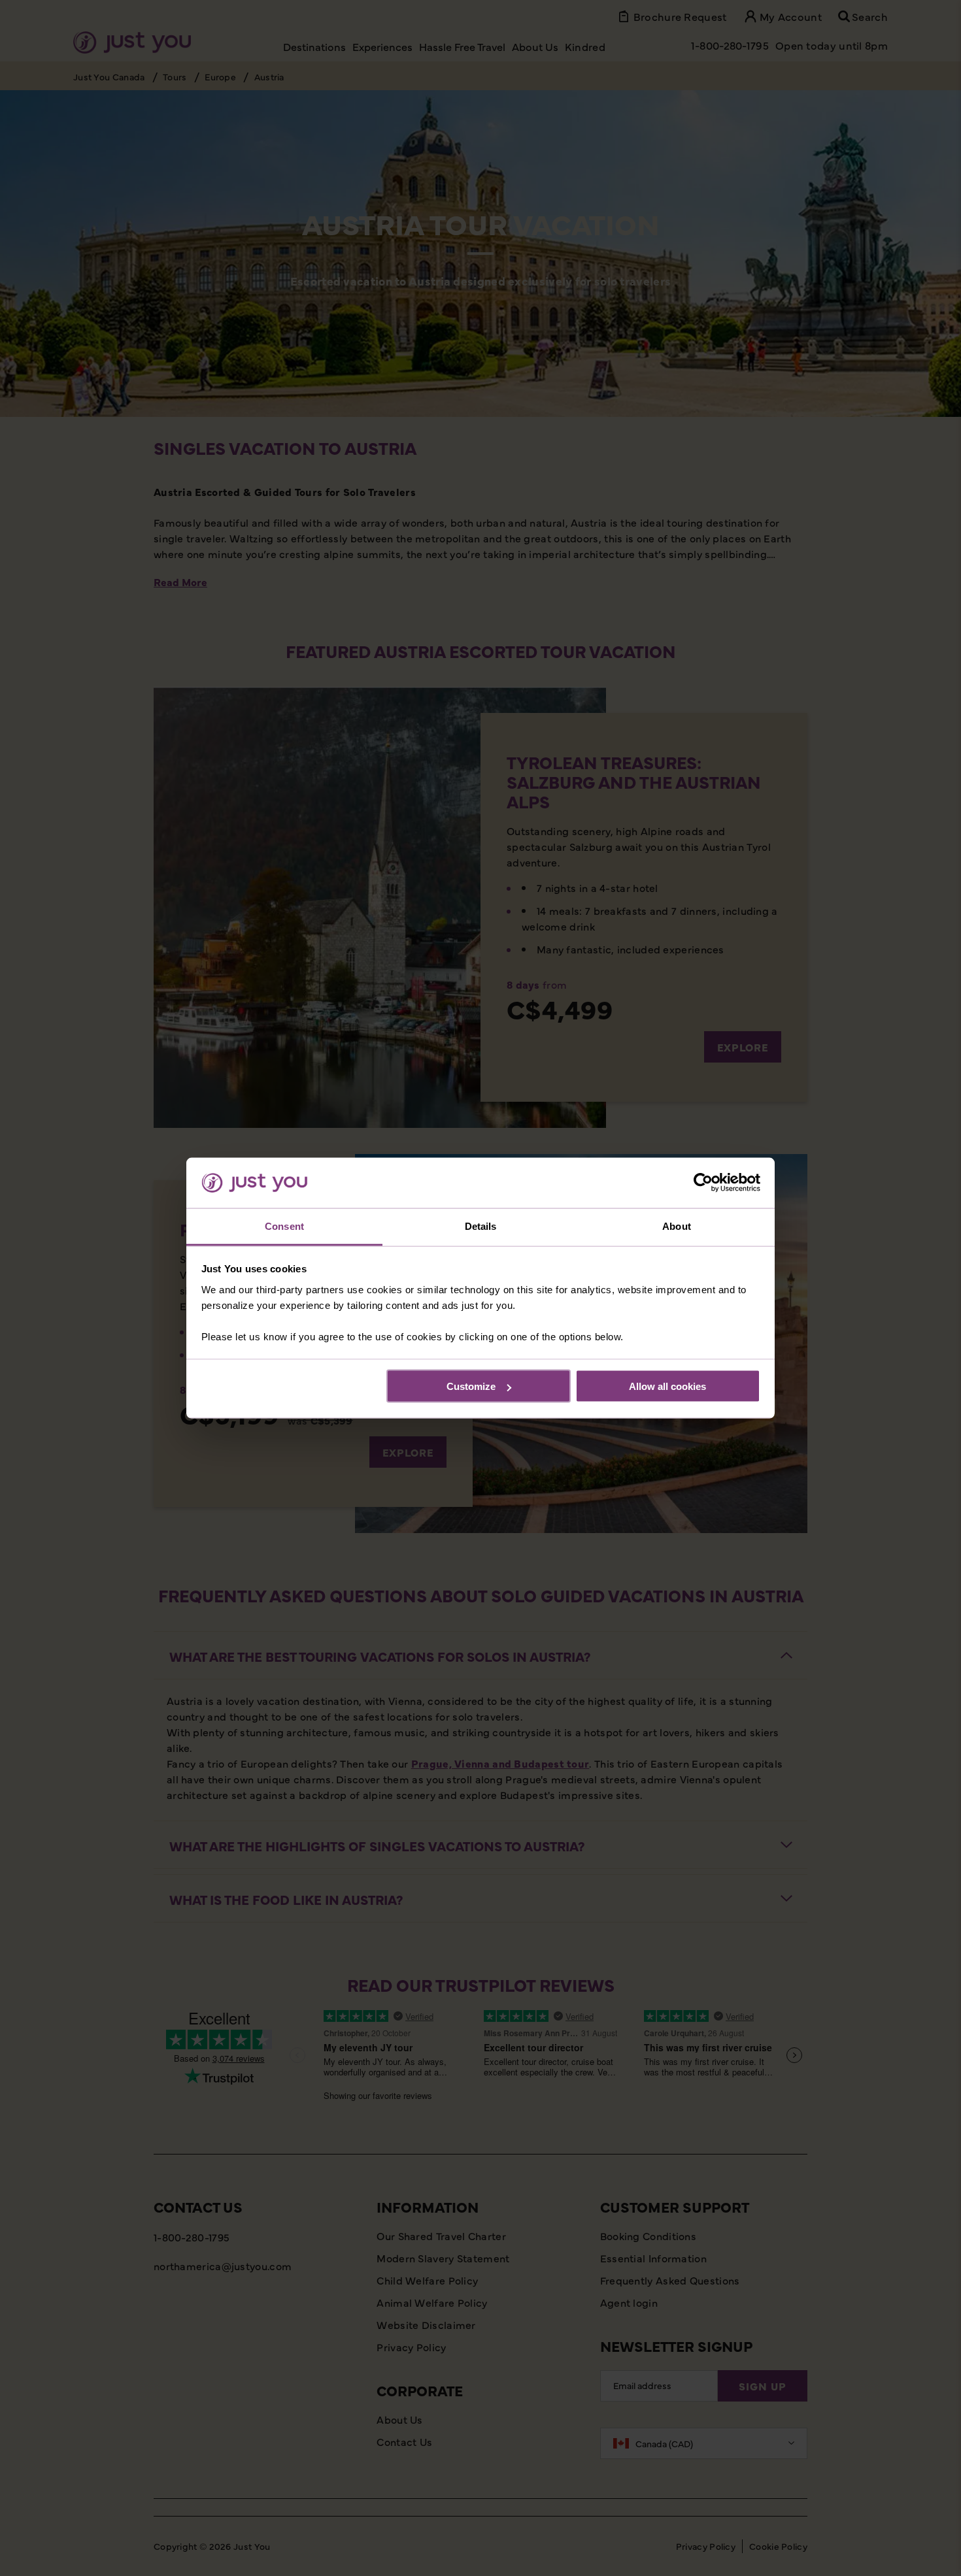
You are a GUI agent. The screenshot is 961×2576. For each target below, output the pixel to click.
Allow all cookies (667, 1386)
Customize (471, 1386)
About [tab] (677, 1226)
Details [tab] (481, 1226)
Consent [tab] (284, 1226)
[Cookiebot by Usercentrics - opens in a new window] (703, 1183)
